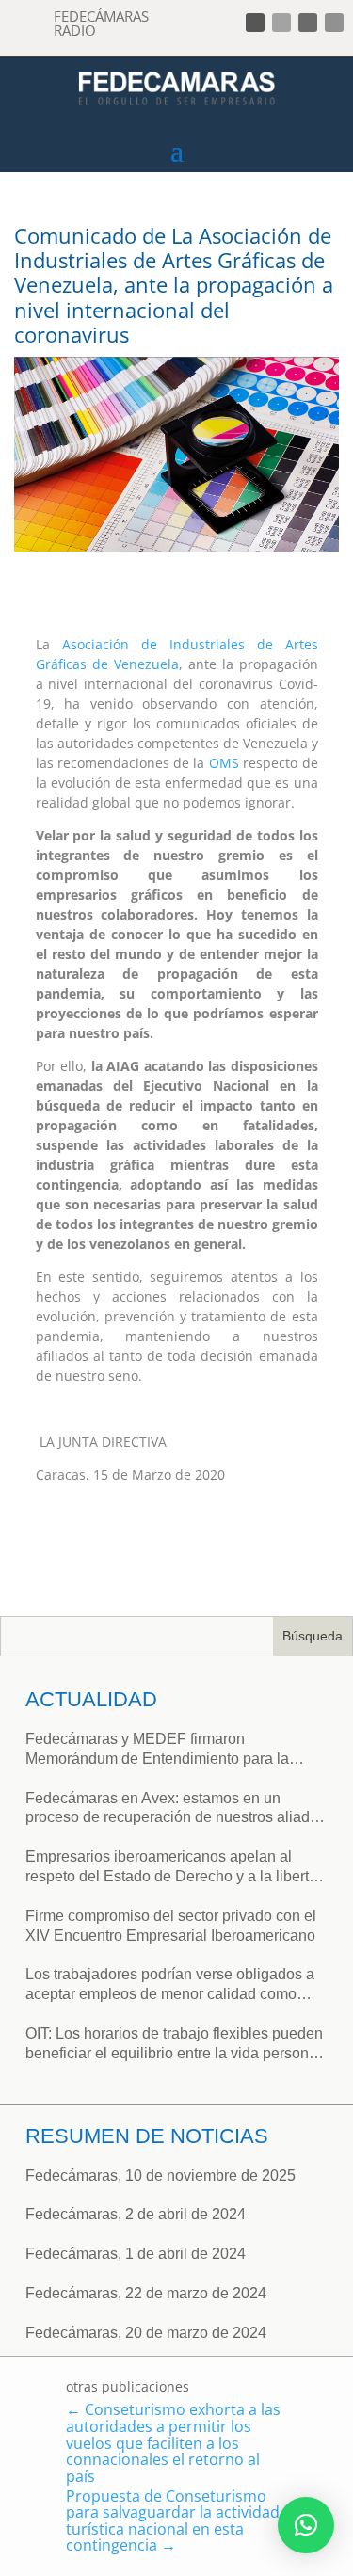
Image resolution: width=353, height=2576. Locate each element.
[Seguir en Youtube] (334, 23)
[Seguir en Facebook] (255, 23)
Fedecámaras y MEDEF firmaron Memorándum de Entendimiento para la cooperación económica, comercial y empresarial (157, 1750)
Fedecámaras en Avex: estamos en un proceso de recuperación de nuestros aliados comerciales (176, 1809)
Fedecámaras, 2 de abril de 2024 (136, 2214)
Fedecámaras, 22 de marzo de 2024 (146, 2293)
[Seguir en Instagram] (308, 23)
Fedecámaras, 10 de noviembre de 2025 (160, 2176)
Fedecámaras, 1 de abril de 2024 (136, 2254)
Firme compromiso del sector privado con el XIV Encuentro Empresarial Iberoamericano (171, 1926)
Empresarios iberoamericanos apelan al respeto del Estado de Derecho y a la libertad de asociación (176, 1868)
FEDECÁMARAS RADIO (101, 23)
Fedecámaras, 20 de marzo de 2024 (146, 2333)
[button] (306, 2525)
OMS (224, 763)
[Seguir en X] (281, 23)
